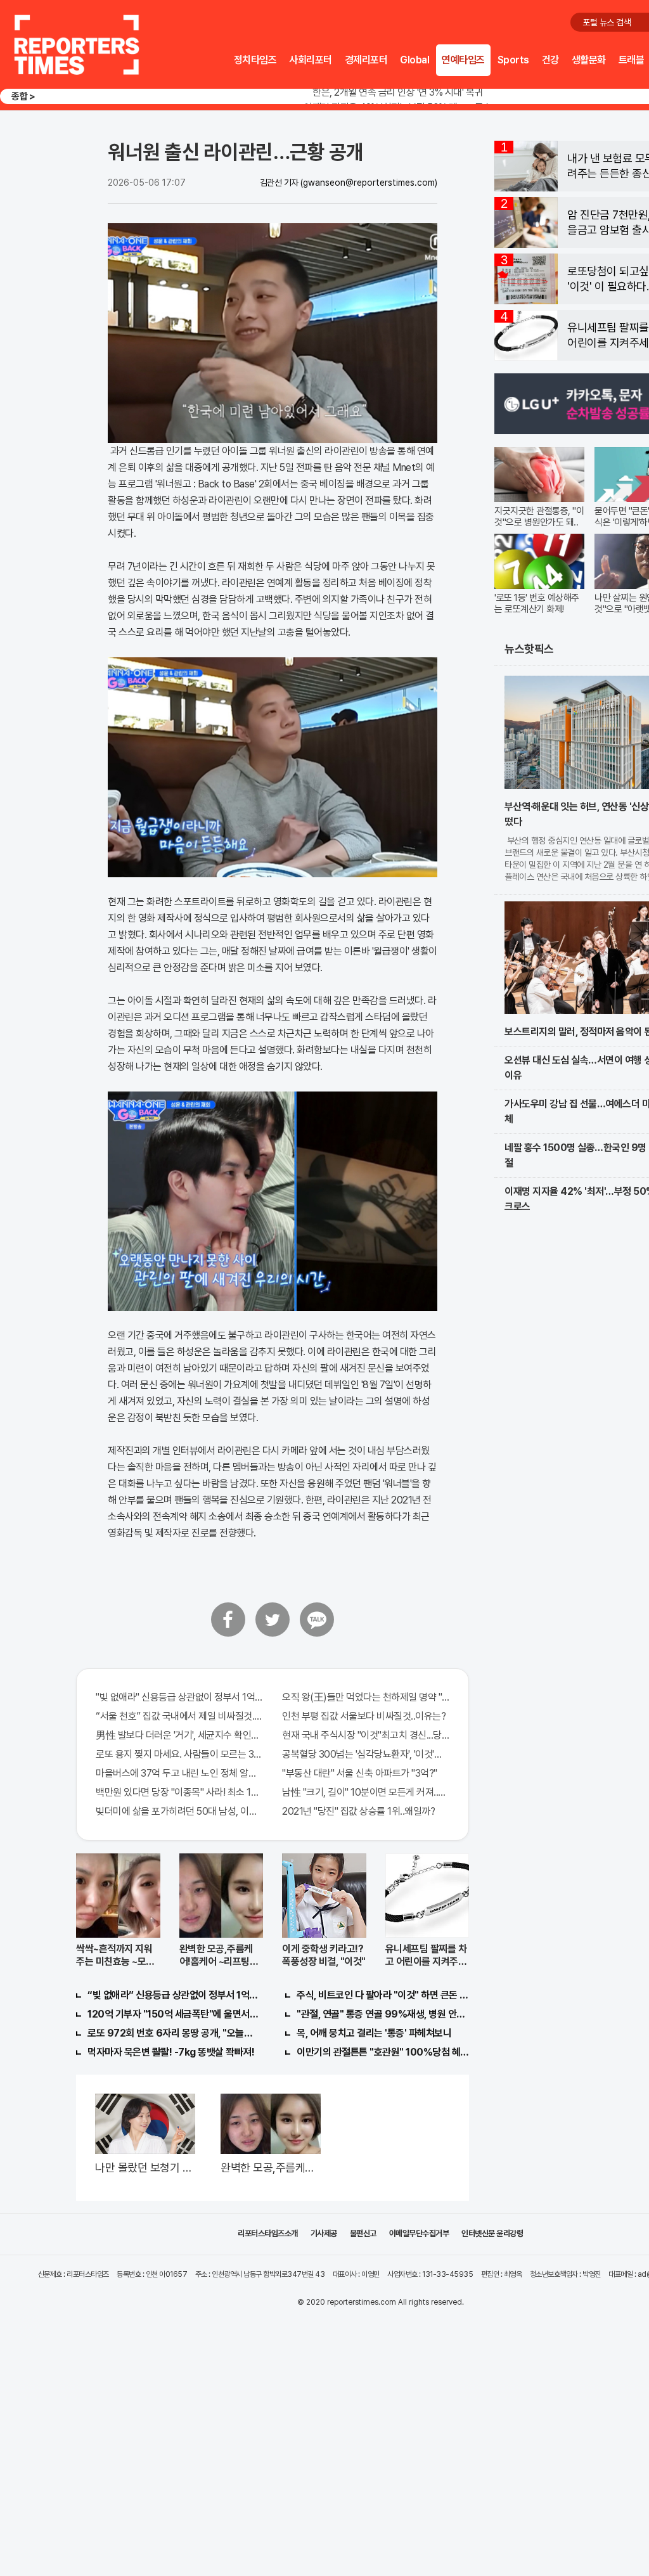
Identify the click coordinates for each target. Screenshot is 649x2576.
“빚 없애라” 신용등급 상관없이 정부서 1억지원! (174, 1995)
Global (414, 60)
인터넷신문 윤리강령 (492, 2233)
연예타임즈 (463, 60)
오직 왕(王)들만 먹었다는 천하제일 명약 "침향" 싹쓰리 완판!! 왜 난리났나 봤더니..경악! (366, 1697)
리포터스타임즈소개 (268, 2233)
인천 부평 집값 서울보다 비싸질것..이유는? (364, 1716)
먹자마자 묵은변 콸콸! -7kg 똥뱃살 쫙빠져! (171, 2052)
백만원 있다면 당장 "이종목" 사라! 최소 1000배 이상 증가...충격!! (179, 1792)
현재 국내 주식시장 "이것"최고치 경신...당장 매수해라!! (366, 1735)
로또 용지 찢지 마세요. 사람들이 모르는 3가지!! (179, 1754)
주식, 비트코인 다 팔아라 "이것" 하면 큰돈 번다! (383, 1995)
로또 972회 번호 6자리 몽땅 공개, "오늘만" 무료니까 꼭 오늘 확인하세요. (174, 2033)
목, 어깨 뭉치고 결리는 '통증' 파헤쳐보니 (374, 2033)
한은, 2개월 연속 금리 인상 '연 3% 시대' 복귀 (398, 92)
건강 (550, 60)
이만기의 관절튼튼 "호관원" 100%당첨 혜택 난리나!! (383, 2052)
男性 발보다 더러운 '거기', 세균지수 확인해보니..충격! (179, 1735)
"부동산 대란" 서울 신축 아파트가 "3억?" (360, 1773)
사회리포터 (311, 60)
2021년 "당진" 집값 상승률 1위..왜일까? (358, 1811)
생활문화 (589, 60)
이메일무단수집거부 (419, 2233)
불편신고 (363, 2233)
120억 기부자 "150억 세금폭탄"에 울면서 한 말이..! (174, 2014)
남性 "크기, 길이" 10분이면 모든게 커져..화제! (366, 1792)
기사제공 (324, 2233)
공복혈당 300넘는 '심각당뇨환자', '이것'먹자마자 (366, 1754)
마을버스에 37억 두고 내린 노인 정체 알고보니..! (179, 1773)
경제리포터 (366, 60)
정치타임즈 (255, 60)
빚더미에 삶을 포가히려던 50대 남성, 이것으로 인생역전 (179, 1811)
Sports (513, 60)
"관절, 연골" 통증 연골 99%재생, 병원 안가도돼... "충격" (383, 2014)
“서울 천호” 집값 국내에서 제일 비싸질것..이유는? (179, 1716)
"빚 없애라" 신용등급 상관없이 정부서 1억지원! (179, 1697)
